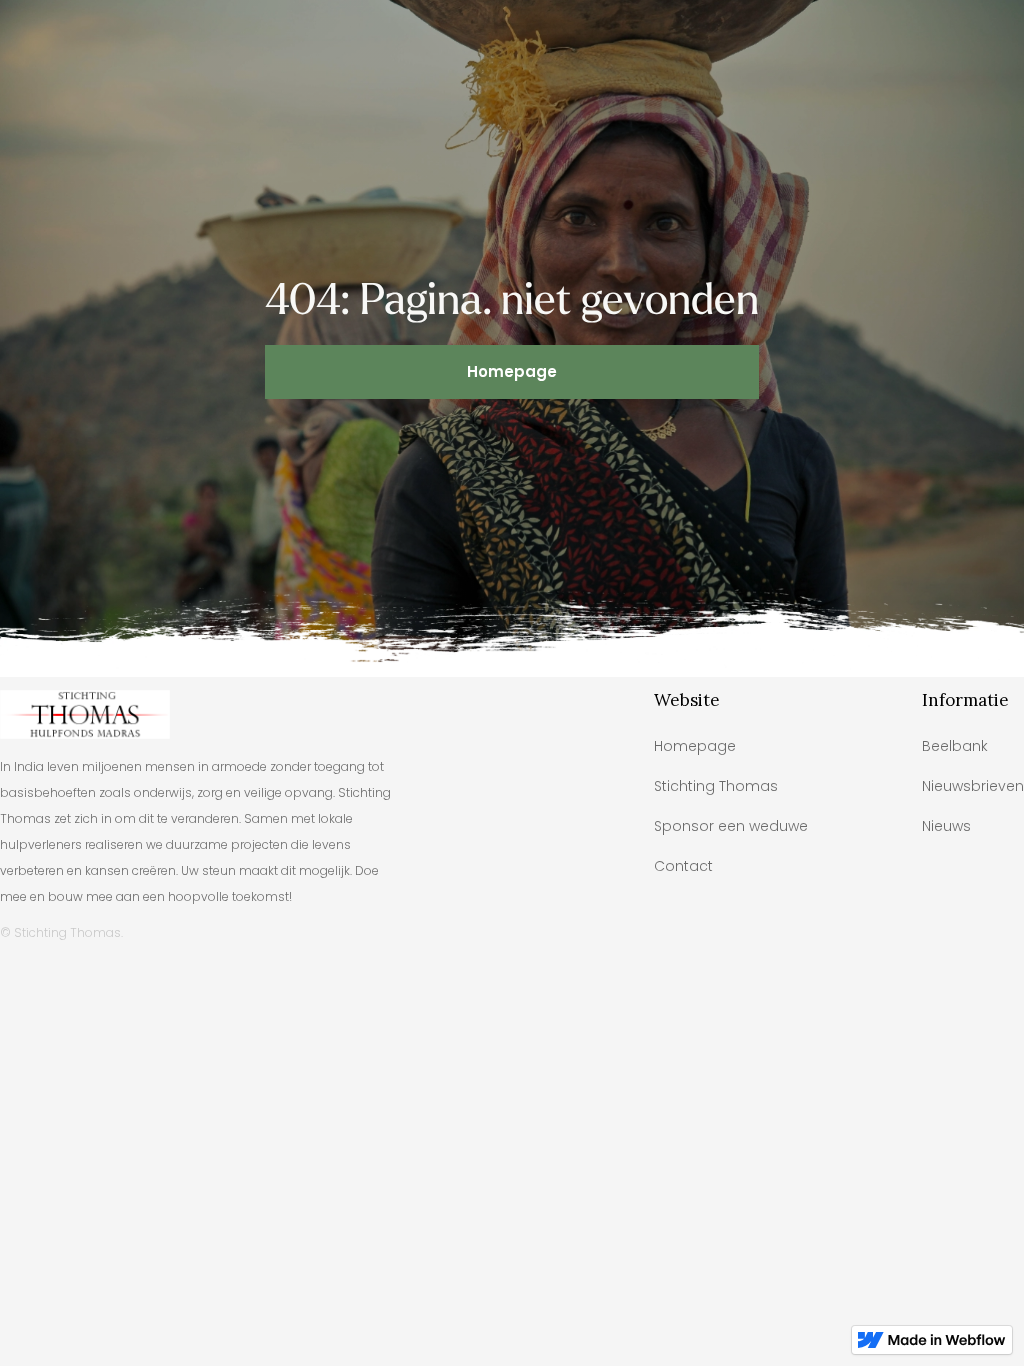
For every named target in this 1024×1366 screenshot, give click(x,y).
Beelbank (955, 746)
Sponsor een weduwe (731, 826)
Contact (683, 866)
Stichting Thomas (716, 786)
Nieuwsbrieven (973, 786)
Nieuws (946, 826)
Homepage (512, 371)
